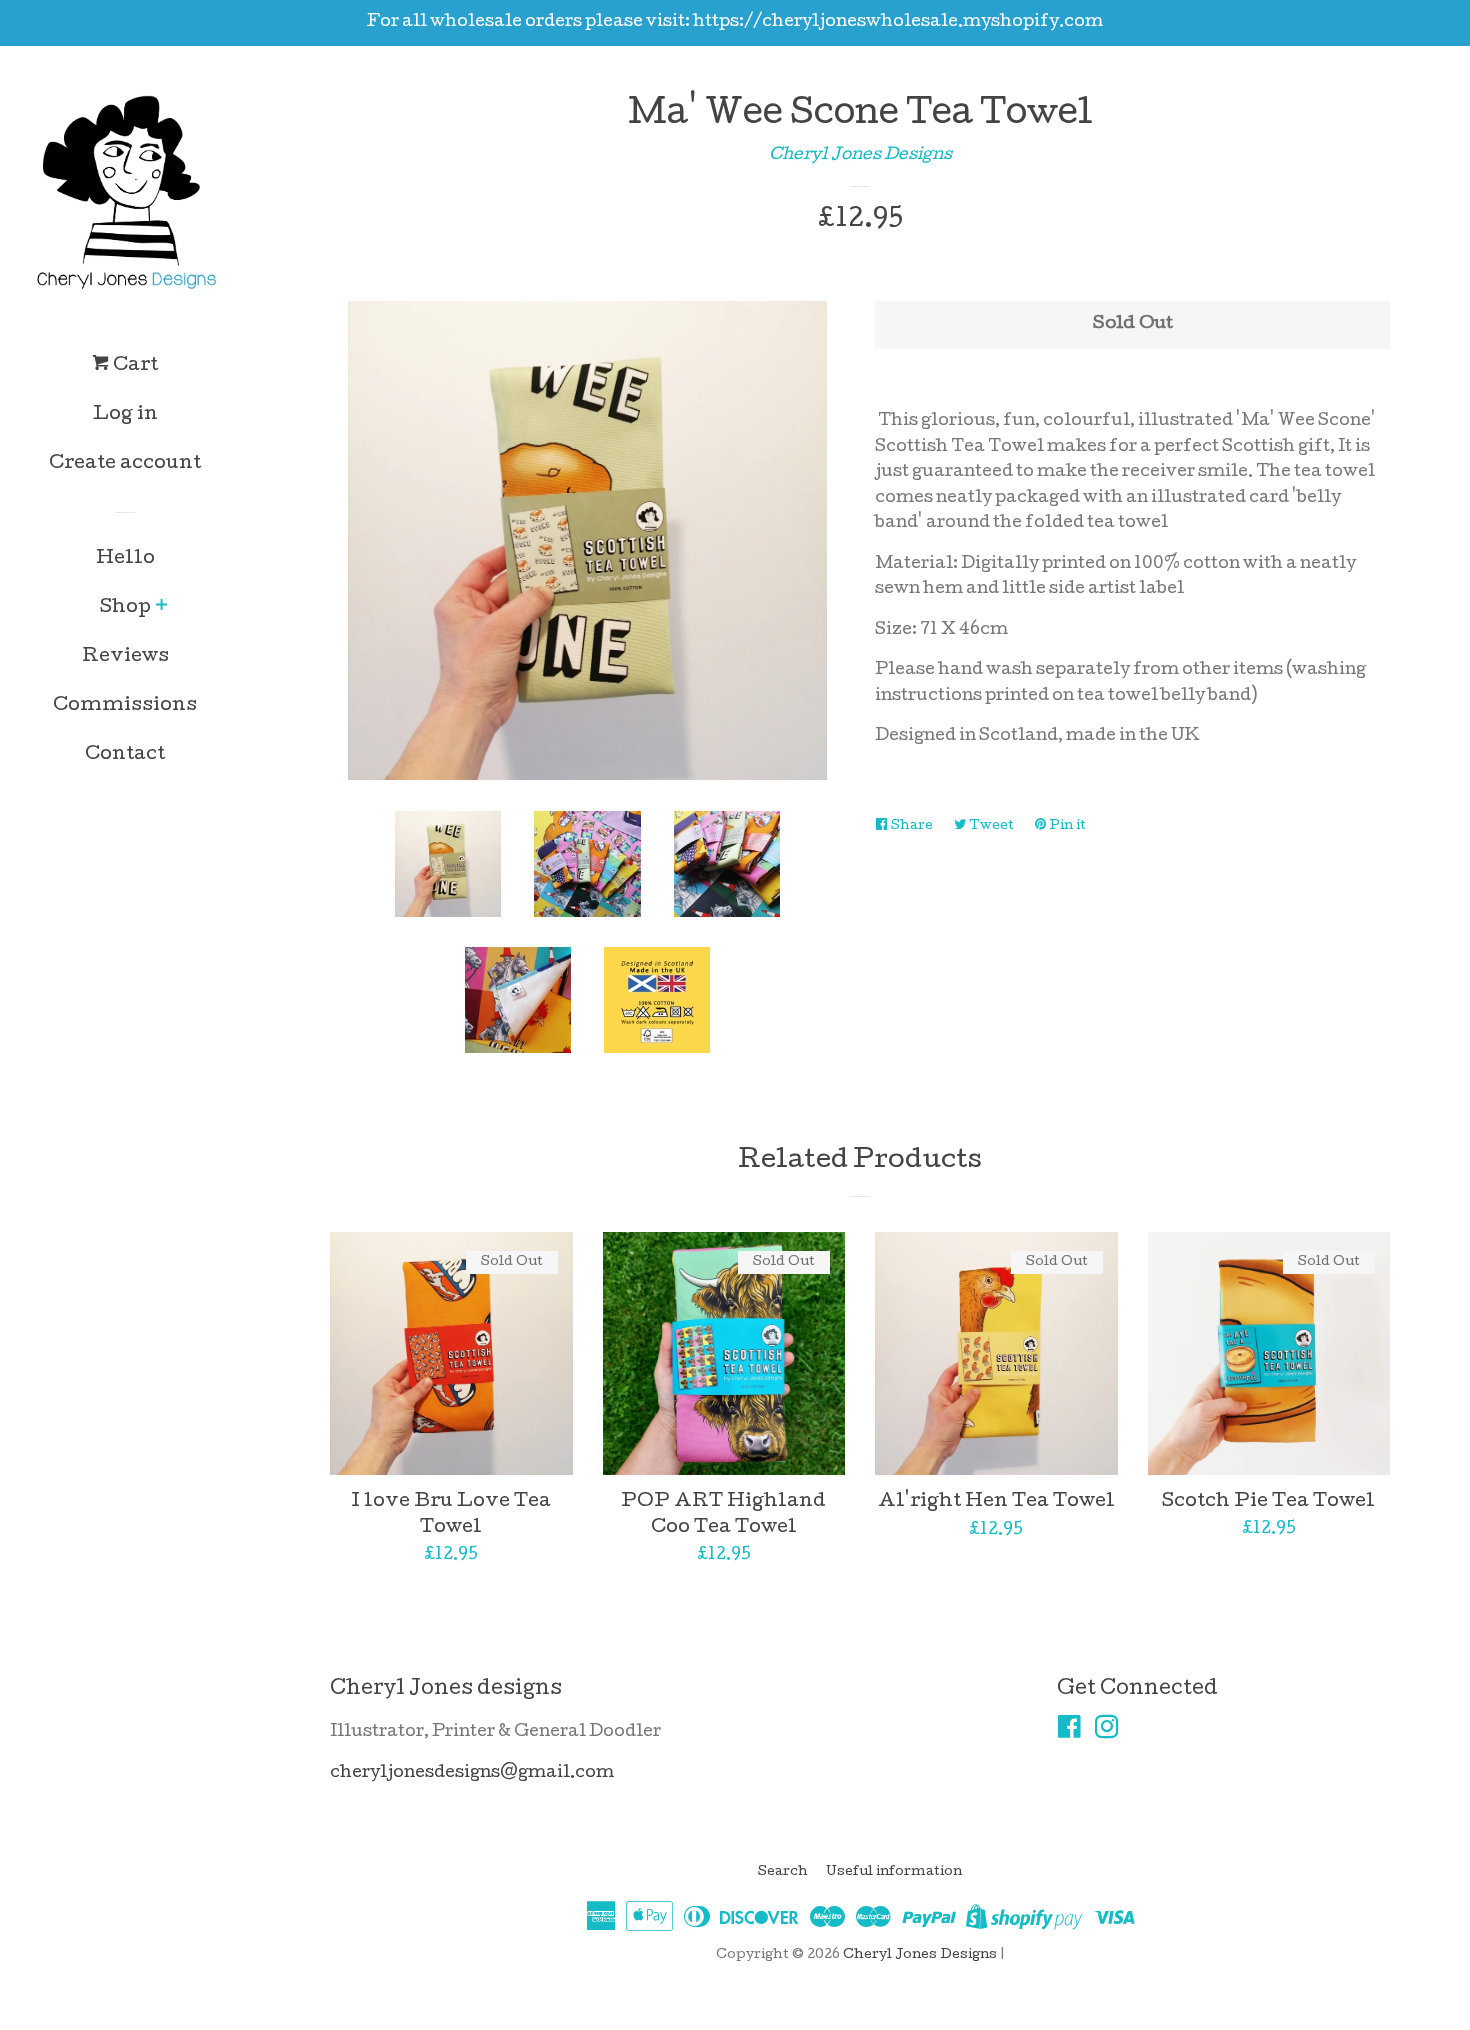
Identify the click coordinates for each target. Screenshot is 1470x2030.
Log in (125, 415)
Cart (133, 366)
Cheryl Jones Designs (860, 155)
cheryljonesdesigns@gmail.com (472, 1773)
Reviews (125, 657)
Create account (125, 464)
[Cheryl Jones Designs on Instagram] (1107, 1732)
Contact (125, 755)
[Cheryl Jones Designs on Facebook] (1069, 1732)
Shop (125, 608)
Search (783, 1872)
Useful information (894, 1872)
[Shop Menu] (161, 608)
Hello (125, 559)
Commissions (125, 706)
